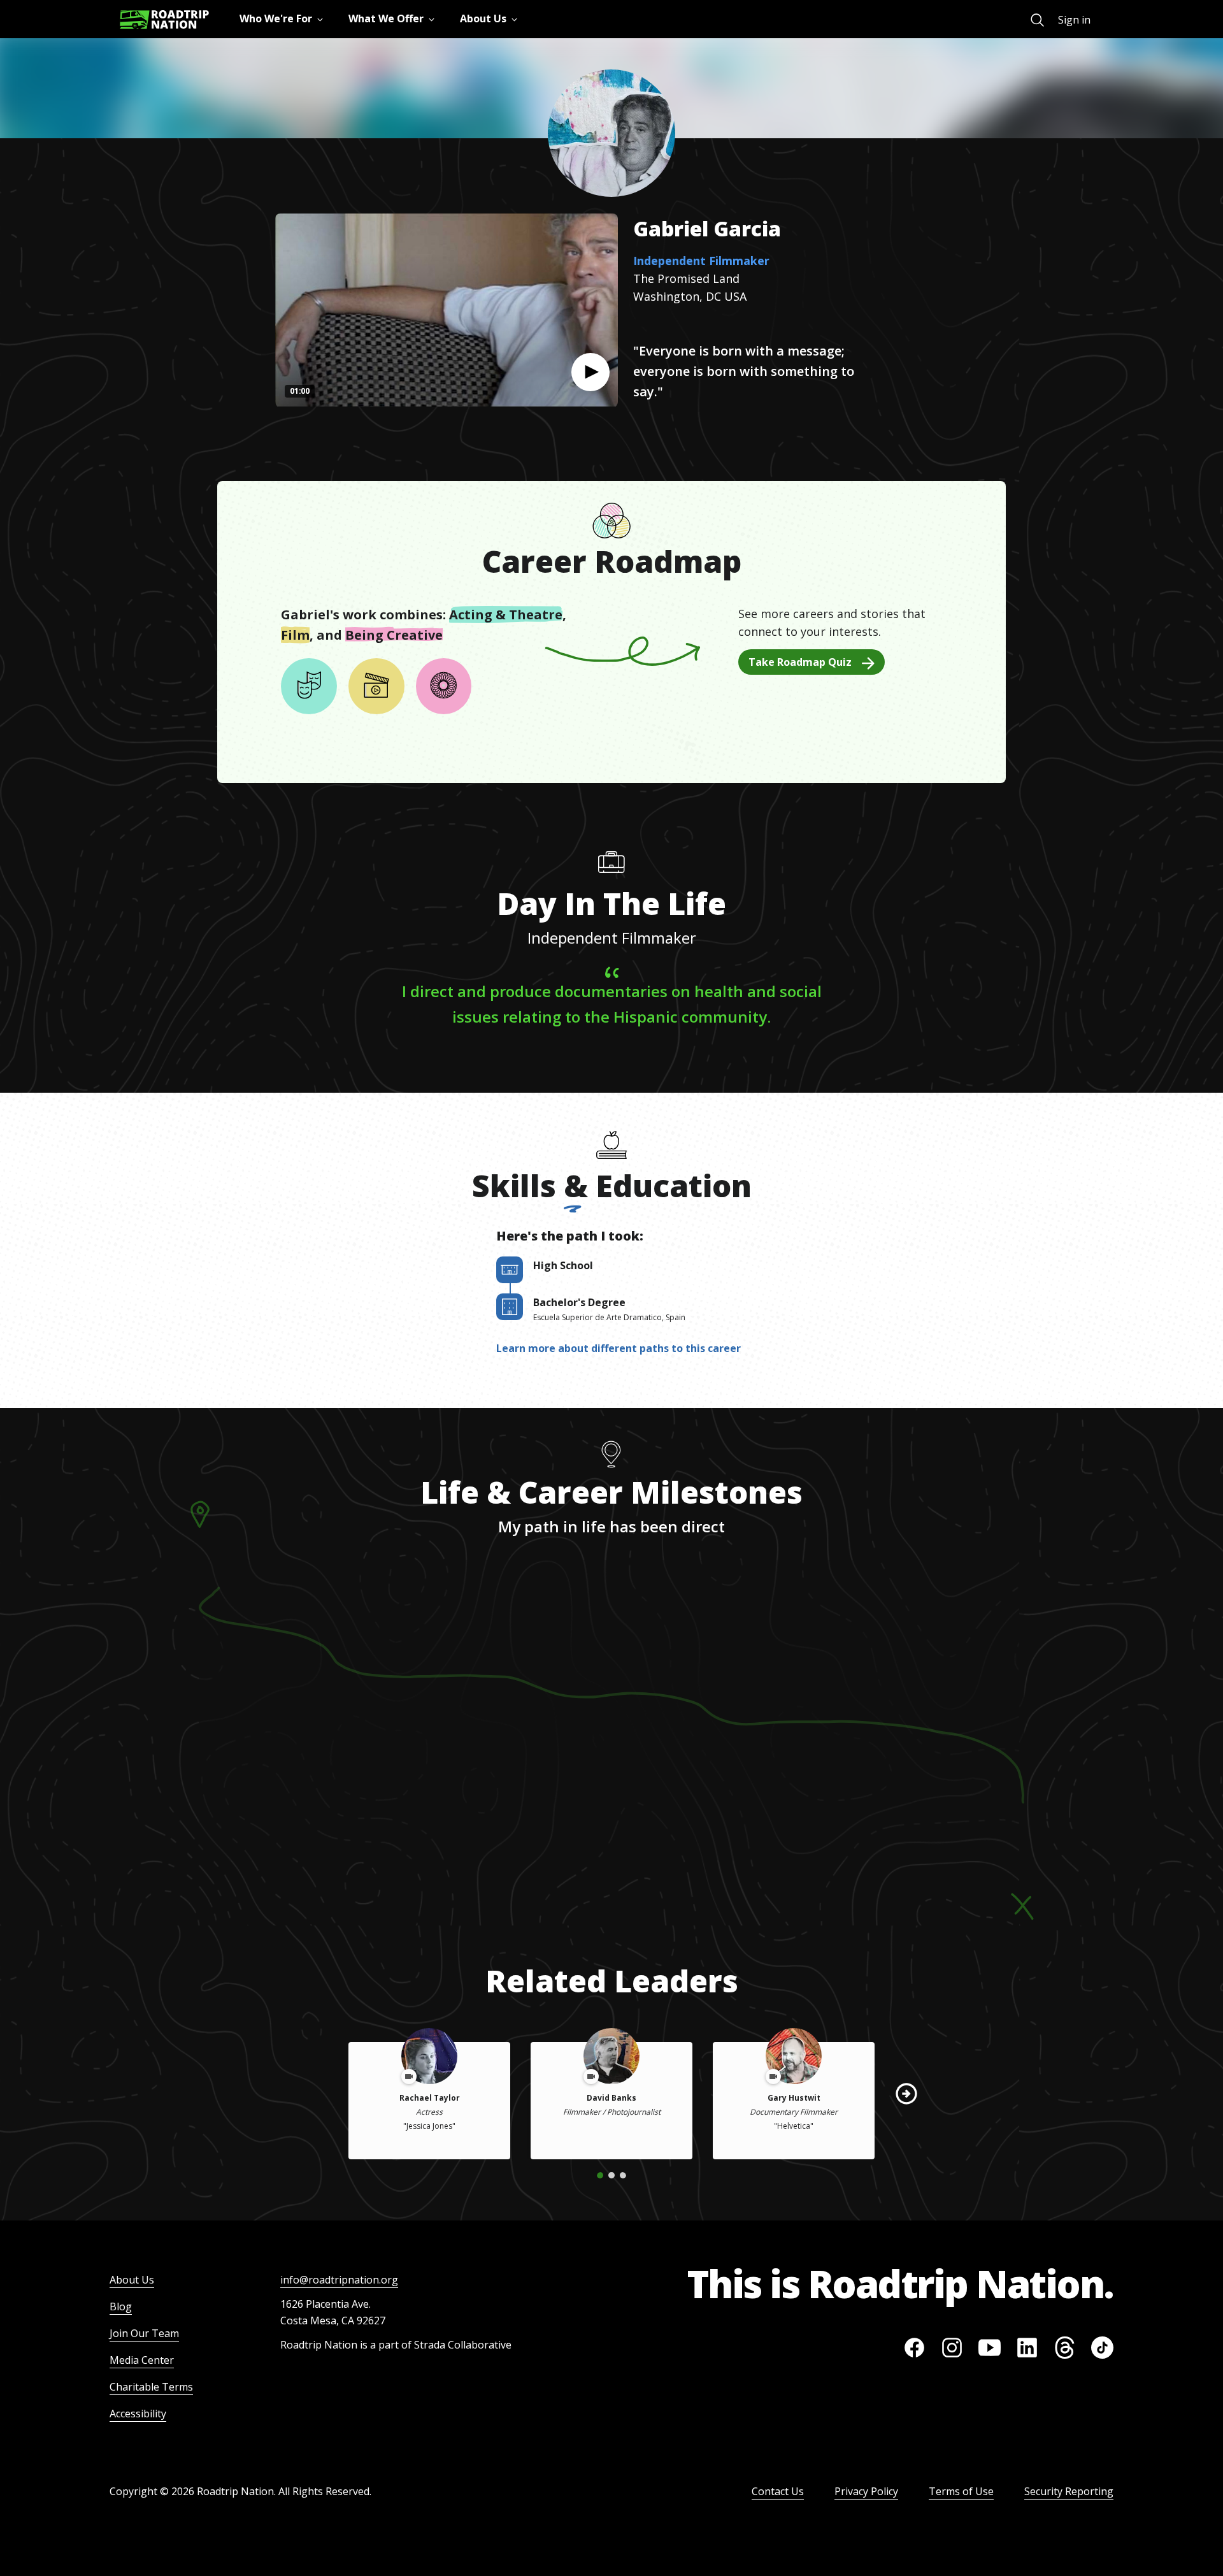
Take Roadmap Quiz (800, 662)
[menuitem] (1037, 20)
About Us (132, 2280)
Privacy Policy (866, 2491)
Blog (121, 2306)
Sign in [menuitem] (1074, 20)
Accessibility (138, 2414)
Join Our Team (144, 2333)
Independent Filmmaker (701, 261)
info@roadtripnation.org (339, 2280)
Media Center (142, 2360)
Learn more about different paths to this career (619, 1348)
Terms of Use (961, 2491)
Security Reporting (1069, 2491)
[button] (590, 372)
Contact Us (778, 2491)
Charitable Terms (151, 2387)
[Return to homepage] (164, 19)
